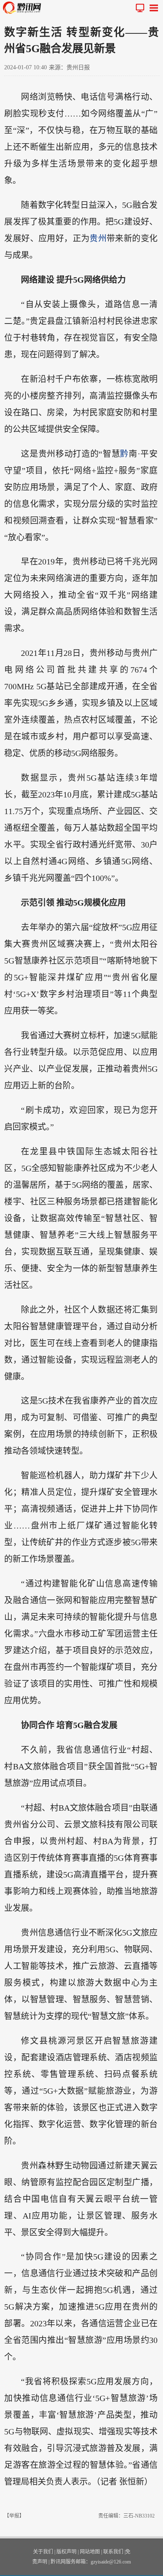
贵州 (98, 238)
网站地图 (90, 2552)
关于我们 (43, 2552)
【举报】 (14, 2516)
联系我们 (113, 2552)
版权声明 (66, 2552)
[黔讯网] (24, 8)
